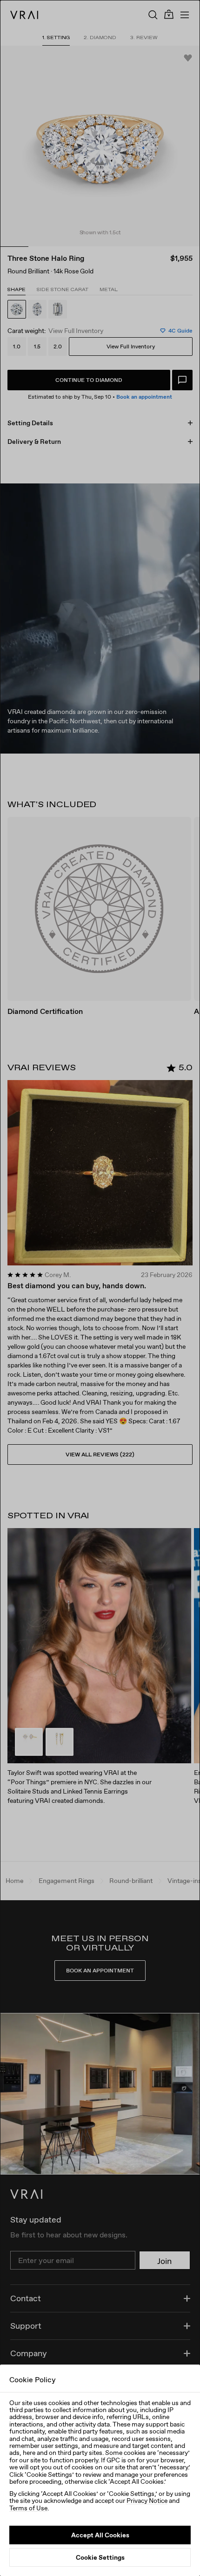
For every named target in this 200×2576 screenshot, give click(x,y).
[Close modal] (100, 1288)
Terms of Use (28, 2508)
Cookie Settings (100, 2557)
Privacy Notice (147, 2501)
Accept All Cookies (100, 2535)
